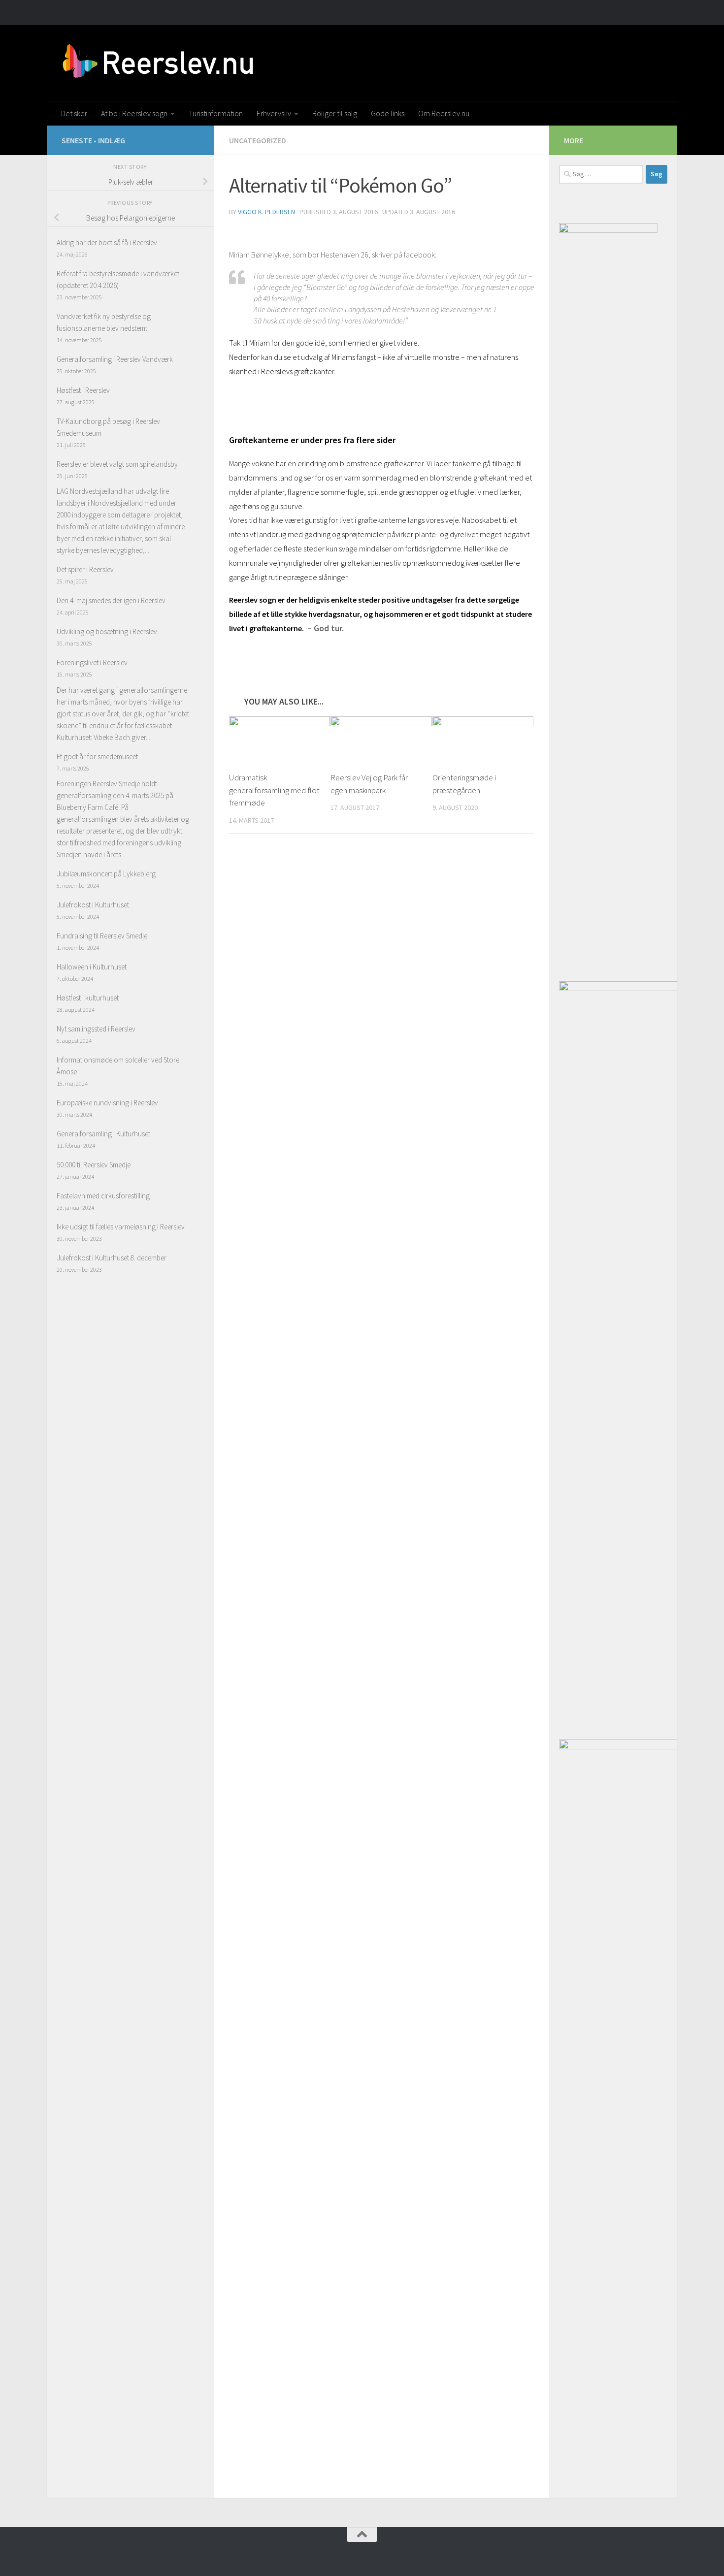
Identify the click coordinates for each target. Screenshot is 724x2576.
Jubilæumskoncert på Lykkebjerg (106, 874)
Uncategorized (258, 140)
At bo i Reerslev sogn (134, 113)
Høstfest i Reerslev (83, 390)
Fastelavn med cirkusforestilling (103, 1196)
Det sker (74, 113)
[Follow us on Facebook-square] (194, 140)
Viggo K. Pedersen (266, 212)
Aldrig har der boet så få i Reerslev (107, 242)
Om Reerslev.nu (444, 113)
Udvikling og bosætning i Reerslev (107, 631)
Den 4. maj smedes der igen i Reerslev (111, 600)
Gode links (388, 113)
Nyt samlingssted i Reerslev (96, 1029)
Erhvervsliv (274, 113)
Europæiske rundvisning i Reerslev (107, 1103)
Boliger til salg (335, 113)
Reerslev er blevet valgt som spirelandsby (117, 464)
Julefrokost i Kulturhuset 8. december (112, 1258)
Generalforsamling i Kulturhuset (103, 1134)
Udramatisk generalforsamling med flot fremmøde (274, 790)
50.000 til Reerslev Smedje (94, 1165)
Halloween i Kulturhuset (92, 967)
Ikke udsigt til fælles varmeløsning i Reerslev (121, 1227)
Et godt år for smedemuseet (97, 757)
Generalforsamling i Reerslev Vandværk (115, 359)
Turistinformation (216, 113)
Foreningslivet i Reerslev (92, 662)
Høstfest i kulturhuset (88, 998)
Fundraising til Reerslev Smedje (102, 936)
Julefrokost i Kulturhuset (93, 905)
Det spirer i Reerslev (85, 569)
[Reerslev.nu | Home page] (162, 63)
